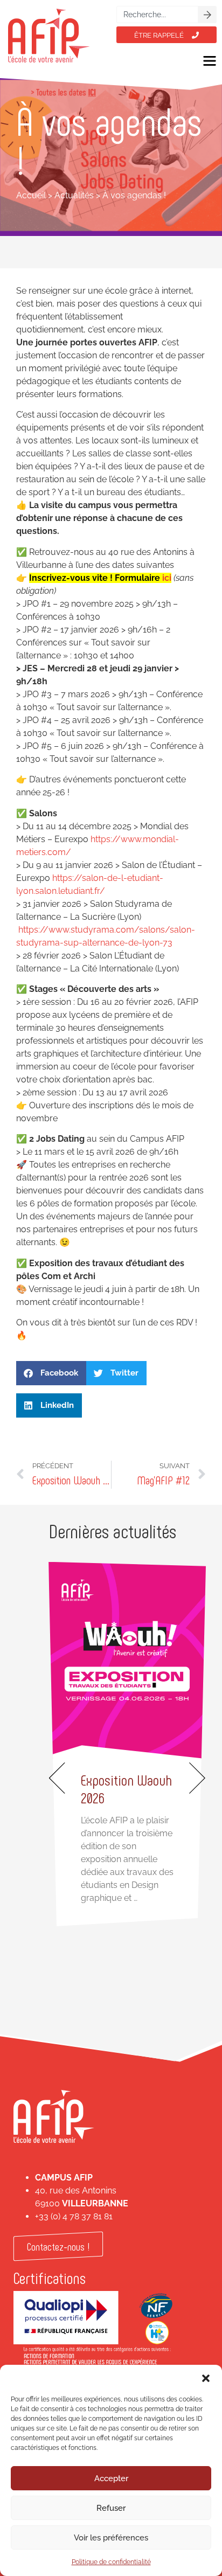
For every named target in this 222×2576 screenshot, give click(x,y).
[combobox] (157, 15)
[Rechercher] (207, 15)
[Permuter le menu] (210, 61)
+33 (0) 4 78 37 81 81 (74, 2216)
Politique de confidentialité (111, 2562)
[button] (206, 2378)
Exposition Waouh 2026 (126, 1789)
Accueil (31, 195)
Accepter (111, 2478)
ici (167, 578)
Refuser (111, 2508)
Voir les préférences (111, 2538)
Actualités (74, 195)
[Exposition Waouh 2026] (127, 1660)
